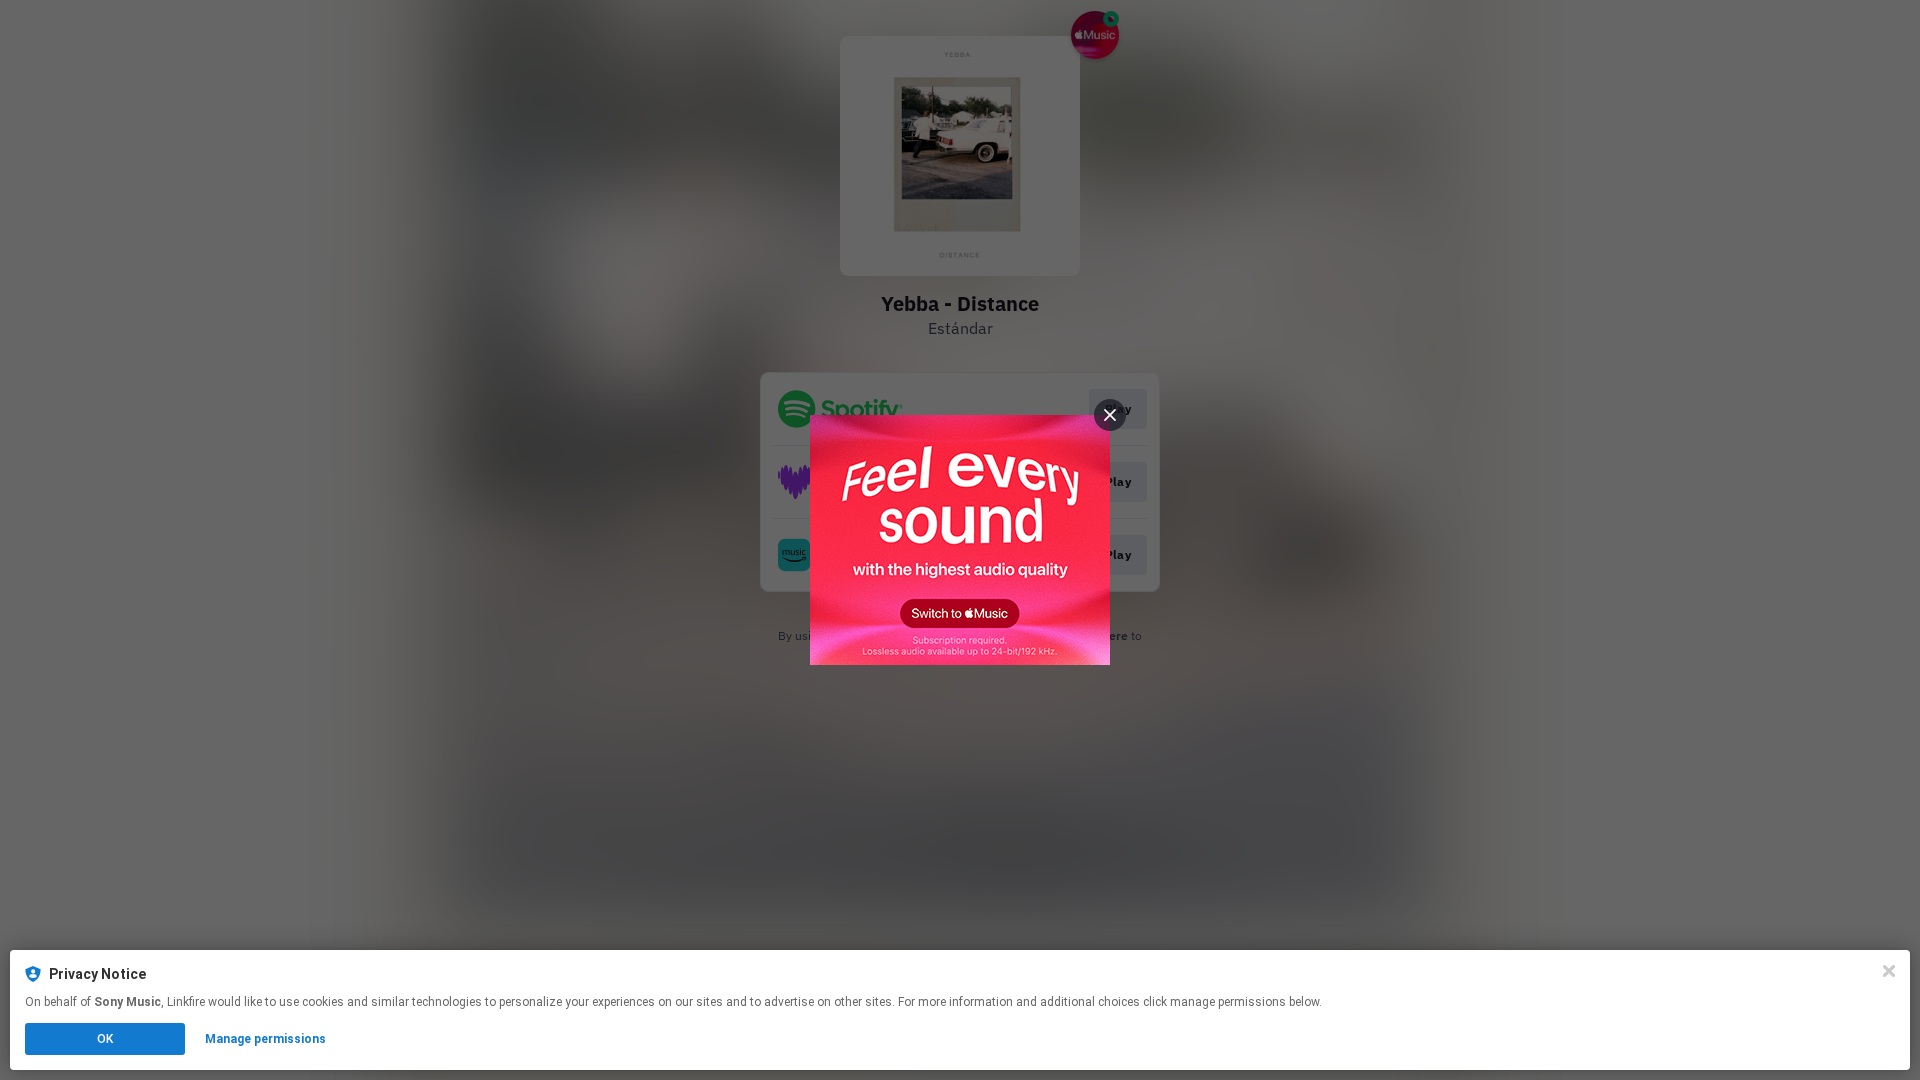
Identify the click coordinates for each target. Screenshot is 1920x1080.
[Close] (1889, 971)
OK (105, 1039)
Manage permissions (265, 1039)
